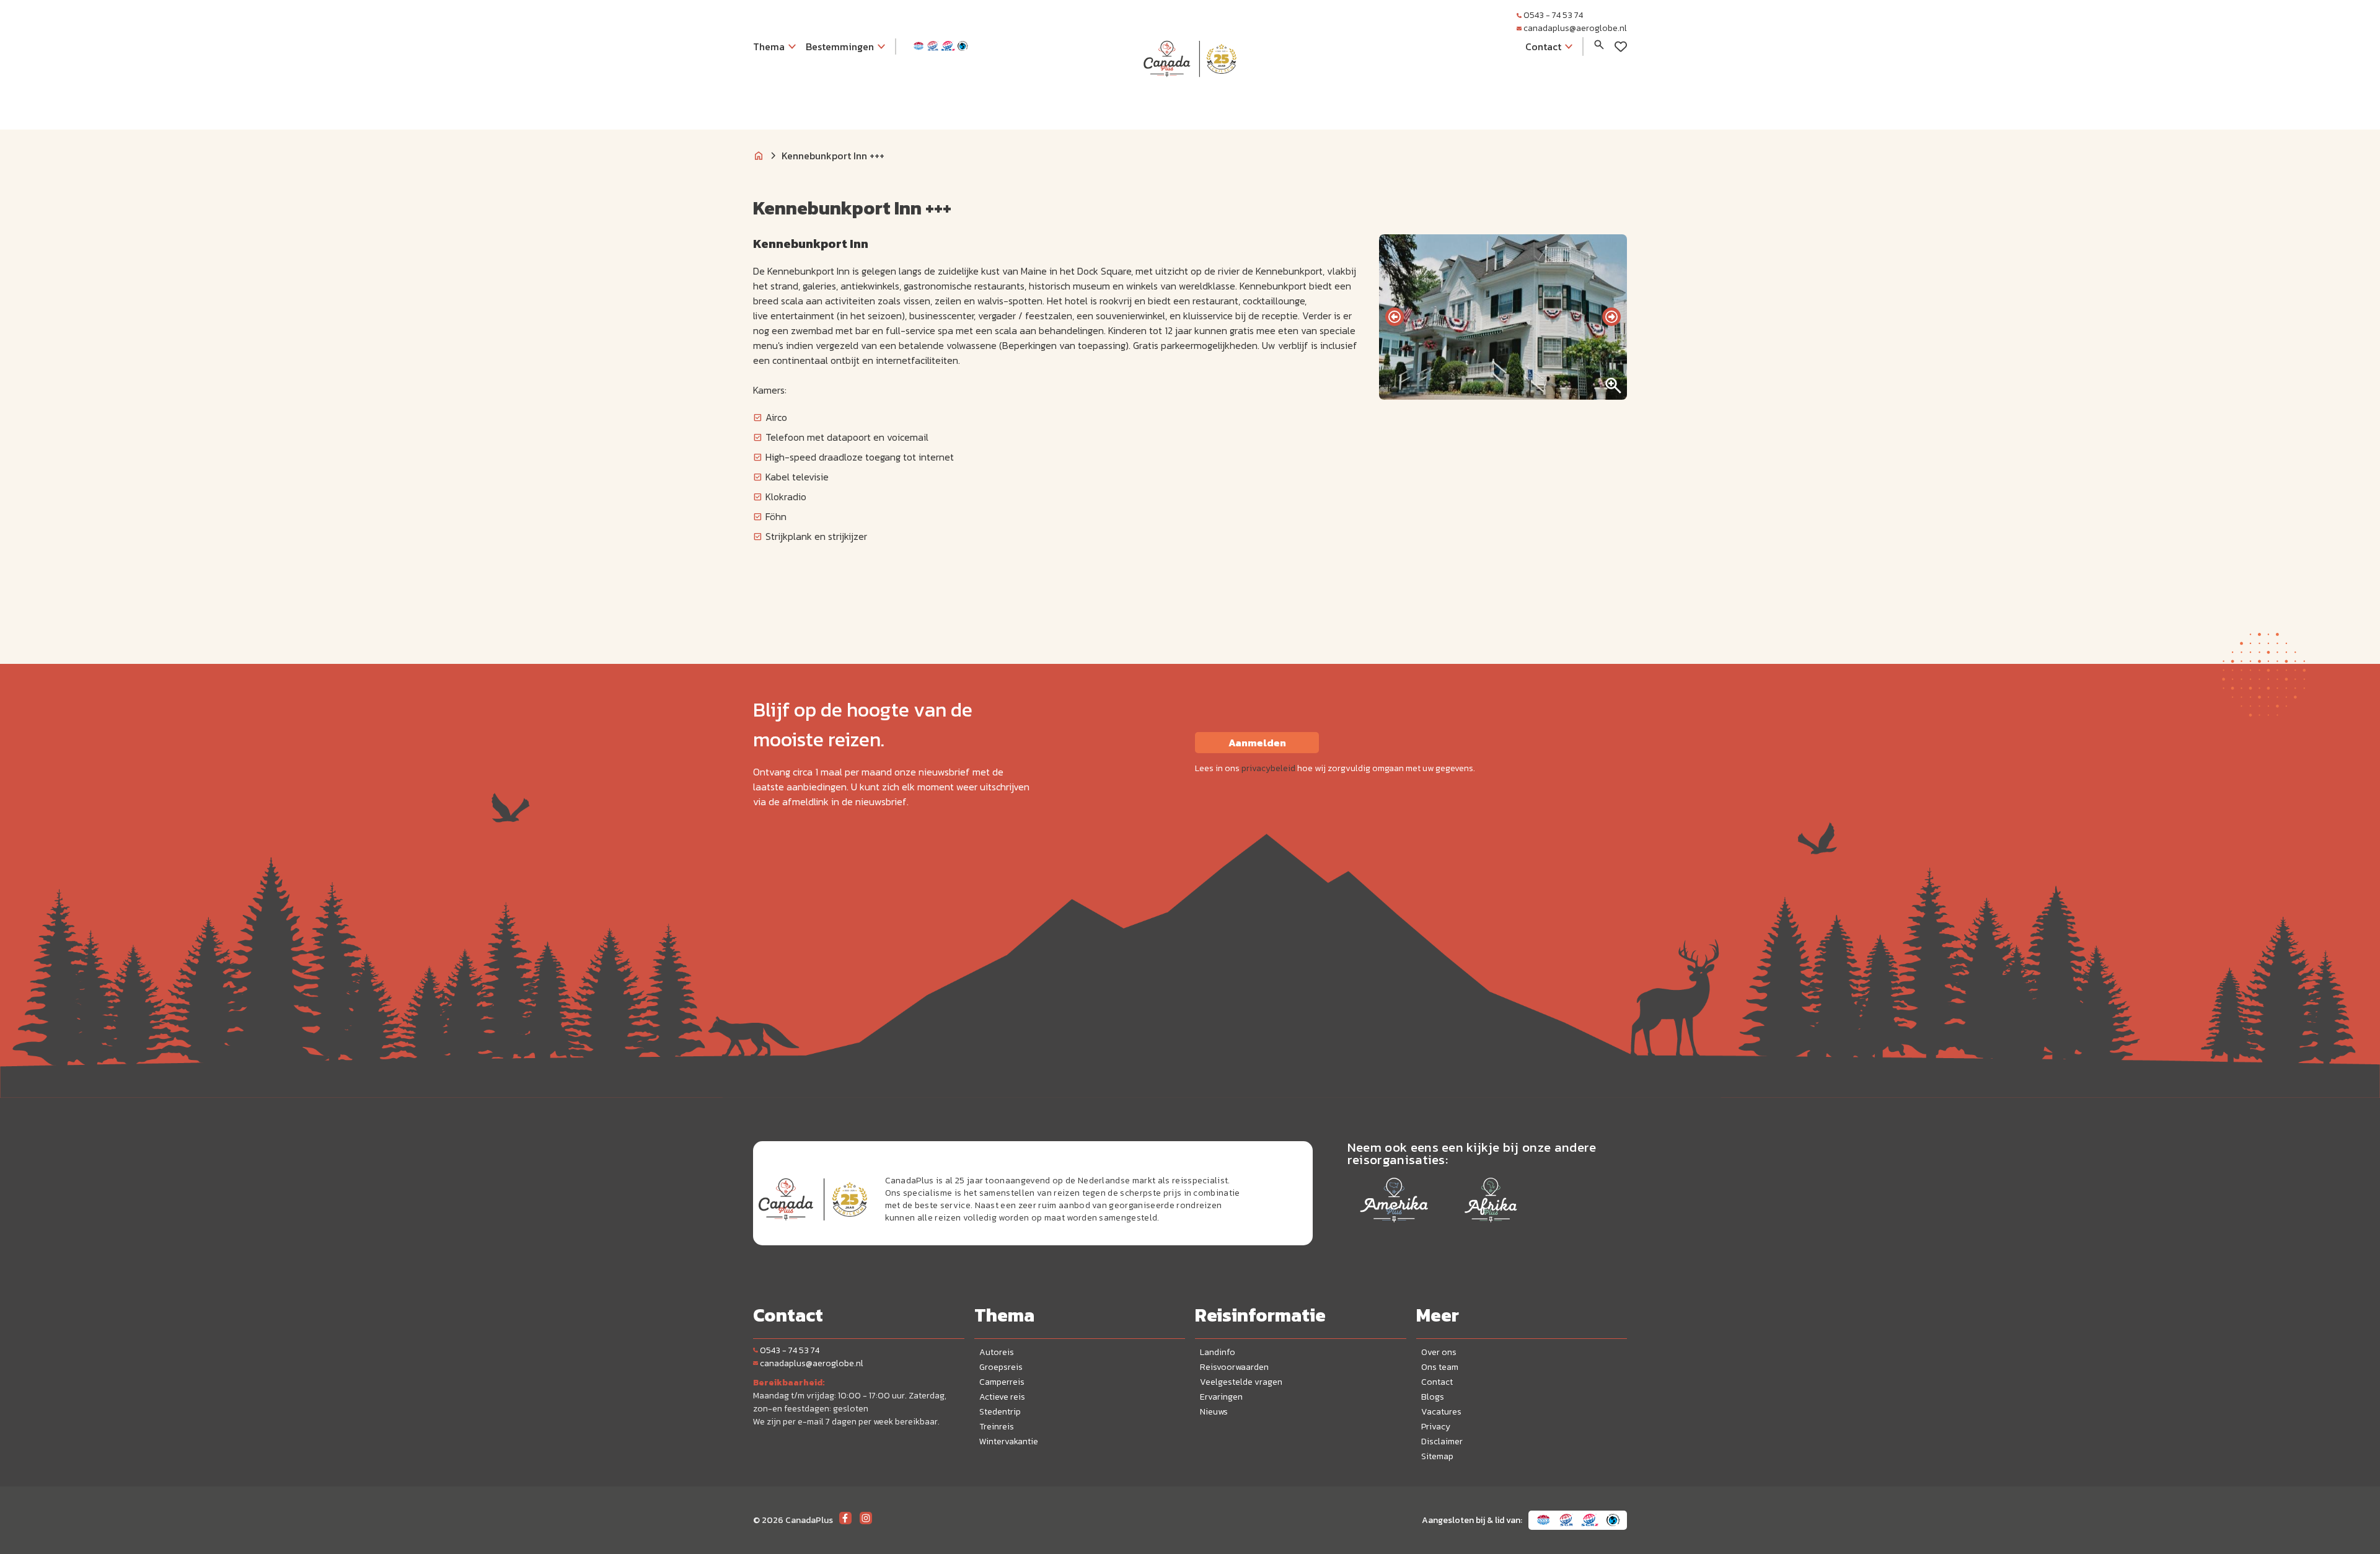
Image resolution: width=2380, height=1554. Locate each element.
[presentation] (1395, 317)
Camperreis (1002, 1382)
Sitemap (1437, 1456)
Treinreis (997, 1427)
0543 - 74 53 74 (1553, 15)
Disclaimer (1442, 1441)
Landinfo (1218, 1352)
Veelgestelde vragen (1241, 1382)
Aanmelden (1257, 743)
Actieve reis (1002, 1397)
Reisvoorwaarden (1234, 1367)
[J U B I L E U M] (1190, 102)
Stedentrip (1000, 1412)
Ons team (1440, 1367)
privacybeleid (1268, 768)
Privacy (1436, 1427)
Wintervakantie (1009, 1441)
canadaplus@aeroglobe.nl (1575, 28)
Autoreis (997, 1352)
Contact (1437, 1382)
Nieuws (1214, 1412)
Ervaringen (1221, 1397)
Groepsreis (1001, 1367)
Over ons (1439, 1352)
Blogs (1433, 1397)
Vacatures (1441, 1412)
